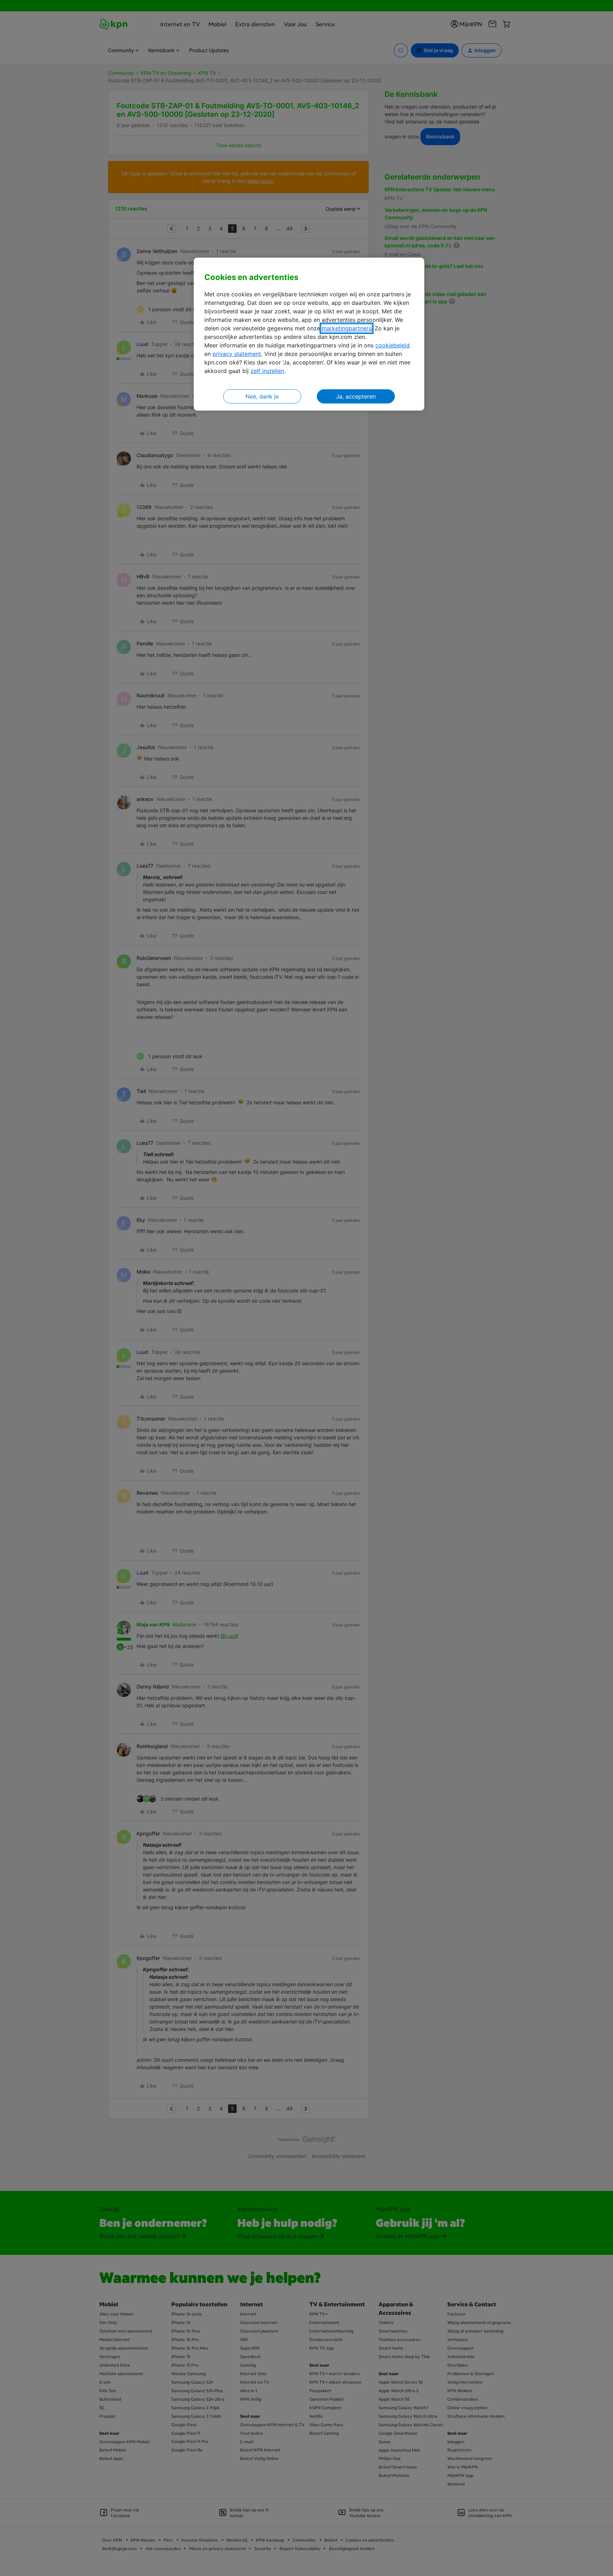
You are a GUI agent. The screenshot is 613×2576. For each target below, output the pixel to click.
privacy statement (237, 354)
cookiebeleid (393, 345)
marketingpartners (347, 328)
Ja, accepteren (356, 396)
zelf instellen (267, 371)
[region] (309, 334)
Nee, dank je (262, 396)
